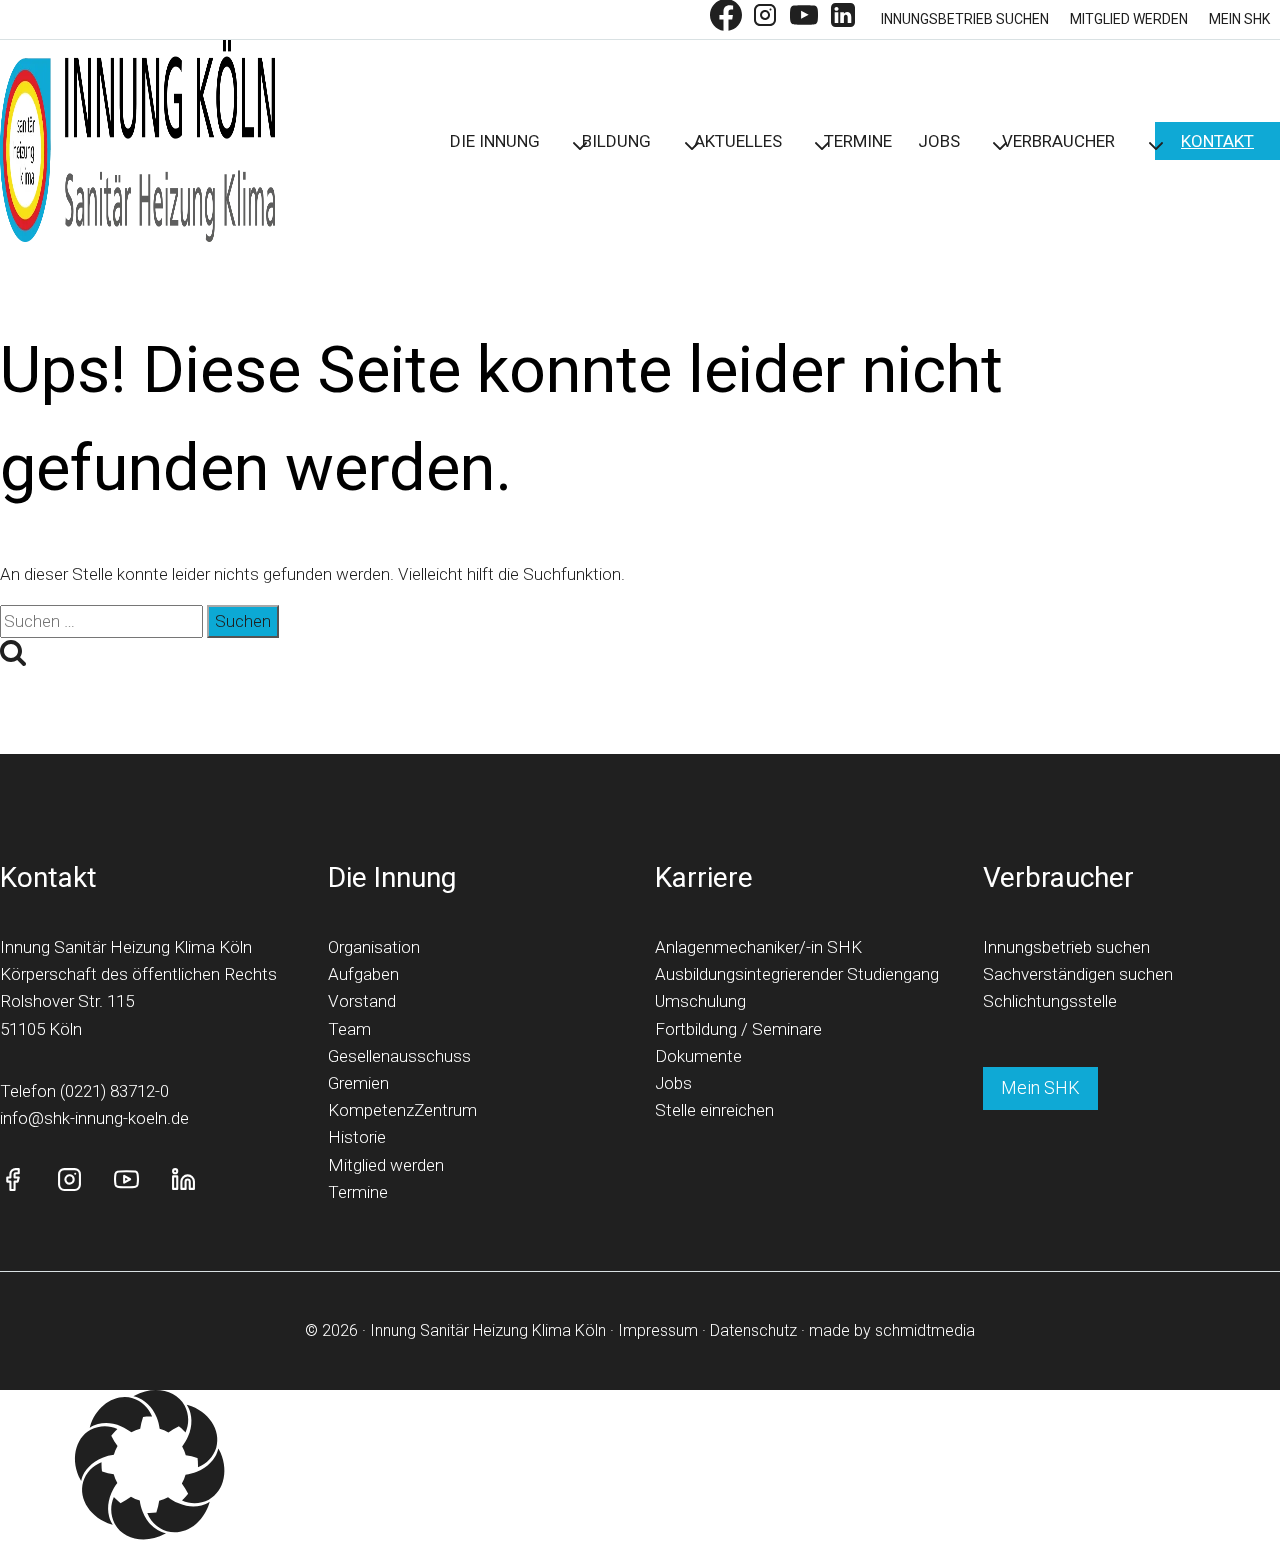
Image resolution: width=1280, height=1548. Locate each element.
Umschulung (700, 1001)
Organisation (374, 947)
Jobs (673, 1083)
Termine (858, 141)
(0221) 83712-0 (114, 1091)
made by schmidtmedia (892, 1330)
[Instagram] (765, 20)
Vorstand (362, 1001)
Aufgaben (363, 974)
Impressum (658, 1330)
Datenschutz (753, 1330)
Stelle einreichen (714, 1110)
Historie (357, 1137)
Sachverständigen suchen (1078, 974)
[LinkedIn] (843, 20)
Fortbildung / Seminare (738, 1029)
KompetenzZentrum (402, 1110)
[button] (640, 1469)
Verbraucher (1058, 877)
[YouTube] (804, 20)
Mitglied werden (1129, 19)
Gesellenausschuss (399, 1056)
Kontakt (1217, 141)
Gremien (358, 1083)
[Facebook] (726, 20)
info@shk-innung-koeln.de (94, 1118)
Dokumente (698, 1056)
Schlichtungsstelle (1050, 1001)
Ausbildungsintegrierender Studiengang (797, 974)
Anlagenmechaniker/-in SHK (758, 947)
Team (349, 1029)
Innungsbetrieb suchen (965, 19)
